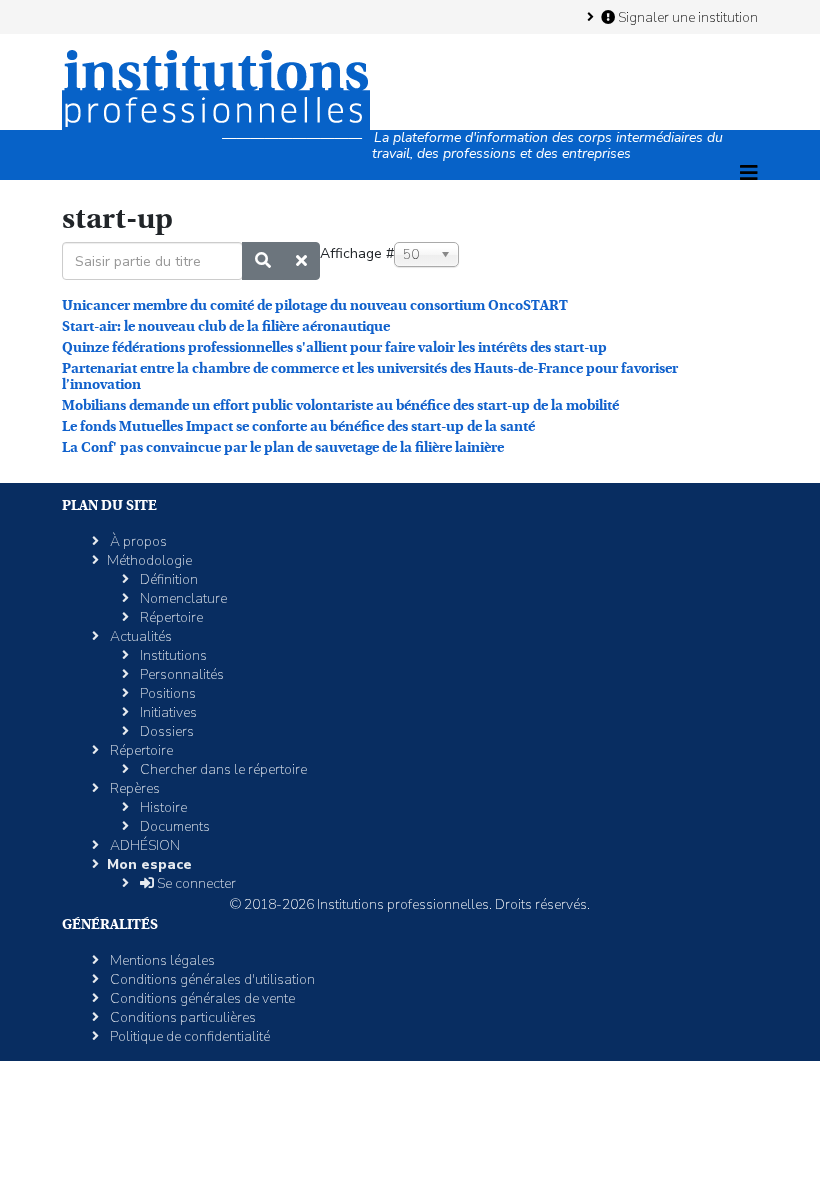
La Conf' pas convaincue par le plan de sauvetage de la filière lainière (283, 447)
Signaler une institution (686, 17)
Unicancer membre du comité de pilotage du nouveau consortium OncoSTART (315, 305)
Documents (173, 826)
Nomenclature (182, 598)
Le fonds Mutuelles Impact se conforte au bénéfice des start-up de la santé (298, 426)
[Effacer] (301, 261)
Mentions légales (161, 960)
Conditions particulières (181, 1017)
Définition (167, 579)
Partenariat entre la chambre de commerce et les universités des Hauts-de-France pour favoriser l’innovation (370, 376)
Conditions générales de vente (201, 998)
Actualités (139, 636)
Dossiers (165, 731)
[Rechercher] (263, 261)
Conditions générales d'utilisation (211, 979)
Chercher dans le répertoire (222, 769)
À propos (137, 541)
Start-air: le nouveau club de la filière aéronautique (226, 326)
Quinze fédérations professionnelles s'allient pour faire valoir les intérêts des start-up (334, 347)
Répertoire (170, 617)
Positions (166, 693)
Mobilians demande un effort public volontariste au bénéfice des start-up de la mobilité (340, 405)
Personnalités (180, 674)
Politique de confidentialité (188, 1036)
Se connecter (195, 883)
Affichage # (357, 253)
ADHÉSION (143, 845)
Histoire (162, 807)
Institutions (172, 655)
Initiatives (167, 712)
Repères (133, 788)
